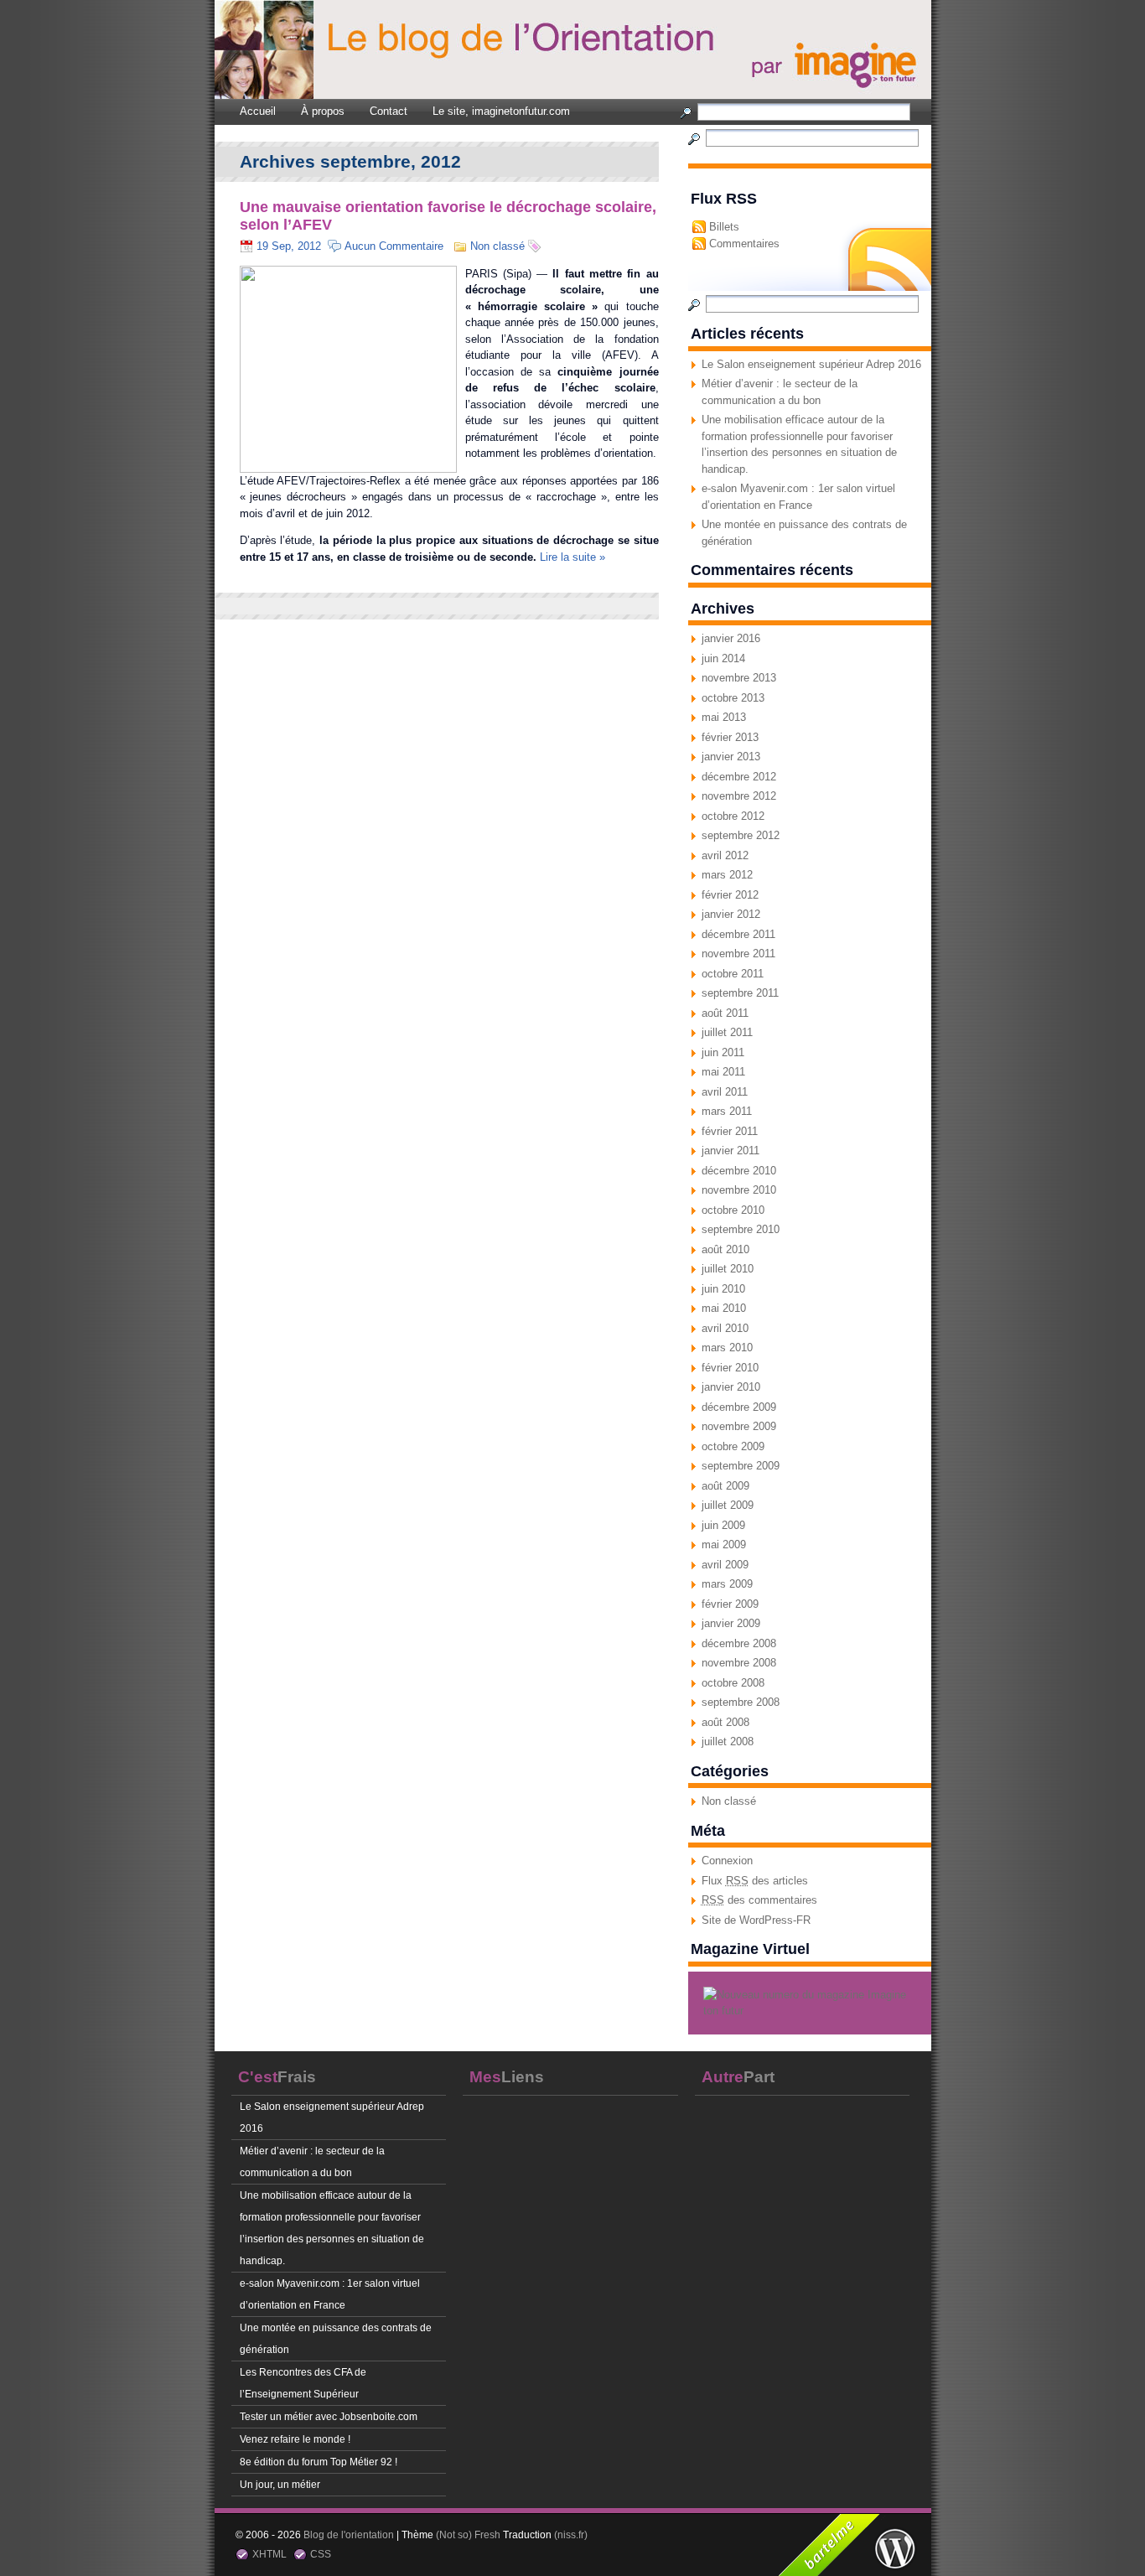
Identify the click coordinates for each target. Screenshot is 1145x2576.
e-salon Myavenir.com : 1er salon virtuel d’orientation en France (330, 2294)
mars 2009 (727, 1584)
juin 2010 (723, 1289)
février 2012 (730, 895)
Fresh (487, 2535)
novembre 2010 (739, 1190)
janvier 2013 (731, 757)
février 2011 (730, 1131)
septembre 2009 (741, 1466)
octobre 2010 (733, 1210)
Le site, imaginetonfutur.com (501, 111)
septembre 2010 (741, 1229)
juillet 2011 (727, 1032)
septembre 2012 (741, 835)
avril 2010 (725, 1328)
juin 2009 (723, 1525)
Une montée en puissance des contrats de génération (336, 2338)
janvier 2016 (731, 638)
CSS (321, 2554)
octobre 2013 (733, 698)
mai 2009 (724, 1545)
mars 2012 (727, 875)
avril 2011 (725, 1092)
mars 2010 (727, 1348)
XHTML (269, 2554)
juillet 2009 (728, 1505)
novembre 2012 (739, 796)
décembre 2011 (738, 934)
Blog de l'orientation (349, 2535)
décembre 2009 (739, 1407)
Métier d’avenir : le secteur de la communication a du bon (312, 2161)
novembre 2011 (738, 954)
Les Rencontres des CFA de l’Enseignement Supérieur (303, 2383)
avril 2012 (725, 855)
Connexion (727, 1861)
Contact (389, 111)
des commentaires (759, 1900)
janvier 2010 (731, 1387)
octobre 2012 (733, 816)
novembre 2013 (739, 678)
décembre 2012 (739, 777)
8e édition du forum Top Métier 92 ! (319, 2462)
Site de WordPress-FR (756, 1920)
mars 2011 (727, 1111)
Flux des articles (755, 1881)
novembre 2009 (739, 1426)
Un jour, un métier (280, 2484)
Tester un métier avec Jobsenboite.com (329, 2416)
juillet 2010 (728, 1269)
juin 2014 (723, 658)
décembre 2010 (739, 1171)
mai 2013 (724, 717)
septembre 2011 (740, 993)
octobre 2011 (733, 974)
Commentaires (744, 244)
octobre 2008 (733, 1683)
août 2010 (725, 1249)
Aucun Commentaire (394, 246)
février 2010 (730, 1368)
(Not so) (455, 2535)
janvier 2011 (731, 1151)
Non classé (729, 1801)
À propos (323, 111)
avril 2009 (725, 1565)
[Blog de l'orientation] (903, 64)
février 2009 (730, 1604)
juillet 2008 (728, 1742)
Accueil (258, 111)
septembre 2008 (741, 1702)
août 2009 (725, 1486)
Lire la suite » (572, 557)
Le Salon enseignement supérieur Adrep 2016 (811, 364)
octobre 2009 (733, 1446)
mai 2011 (723, 1072)
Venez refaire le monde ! (295, 2439)
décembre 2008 (739, 1643)
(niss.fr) (571, 2535)
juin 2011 (723, 1052)
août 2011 (725, 1013)
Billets (724, 227)
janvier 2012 (731, 914)
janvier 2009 (731, 1623)
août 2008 (725, 1722)
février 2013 (730, 737)
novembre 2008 (739, 1663)
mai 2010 (724, 1308)
